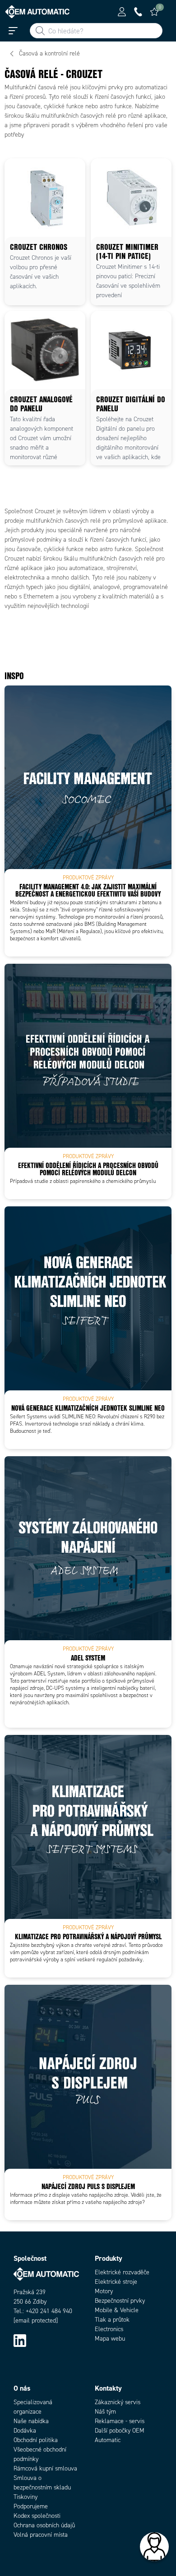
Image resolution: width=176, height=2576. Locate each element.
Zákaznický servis (118, 2402)
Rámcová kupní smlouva (45, 2468)
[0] (154, 12)
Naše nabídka (31, 2421)
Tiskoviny (25, 2497)
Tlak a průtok (112, 2320)
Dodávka (25, 2431)
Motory (104, 2291)
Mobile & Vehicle (117, 2310)
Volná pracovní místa (41, 2535)
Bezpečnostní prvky (120, 2301)
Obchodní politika (36, 2440)
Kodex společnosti (37, 2516)
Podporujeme (31, 2506)
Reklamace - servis (120, 2421)
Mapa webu (110, 2339)
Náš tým (105, 2412)
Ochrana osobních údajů (44, 2525)
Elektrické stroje (116, 2282)
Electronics (109, 2329)
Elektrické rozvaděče (122, 2272)
